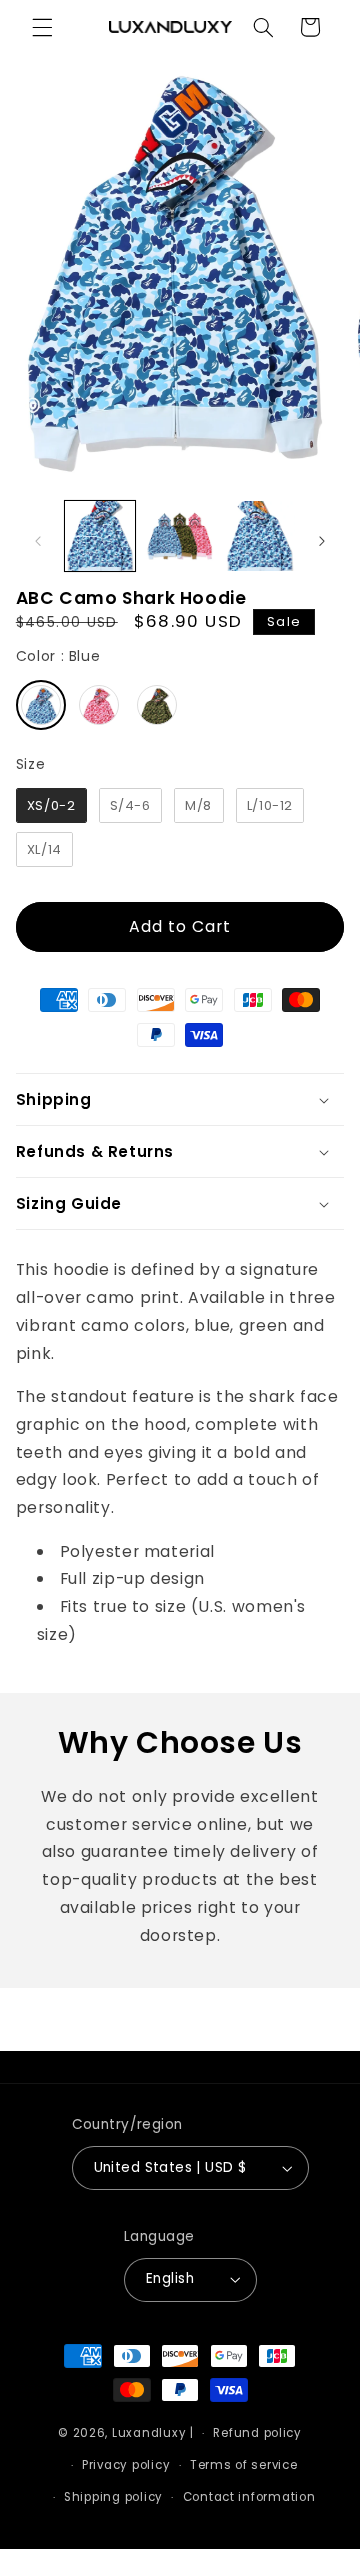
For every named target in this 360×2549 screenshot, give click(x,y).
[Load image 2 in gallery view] (180, 536)
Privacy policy (126, 2465)
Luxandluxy (149, 2433)
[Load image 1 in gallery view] (100, 536)
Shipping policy (113, 2497)
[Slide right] (322, 542)
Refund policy (257, 2433)
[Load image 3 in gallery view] (260, 536)
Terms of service (244, 2465)
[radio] (41, 705)
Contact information (249, 2497)
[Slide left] (38, 542)
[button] (42, 27)
